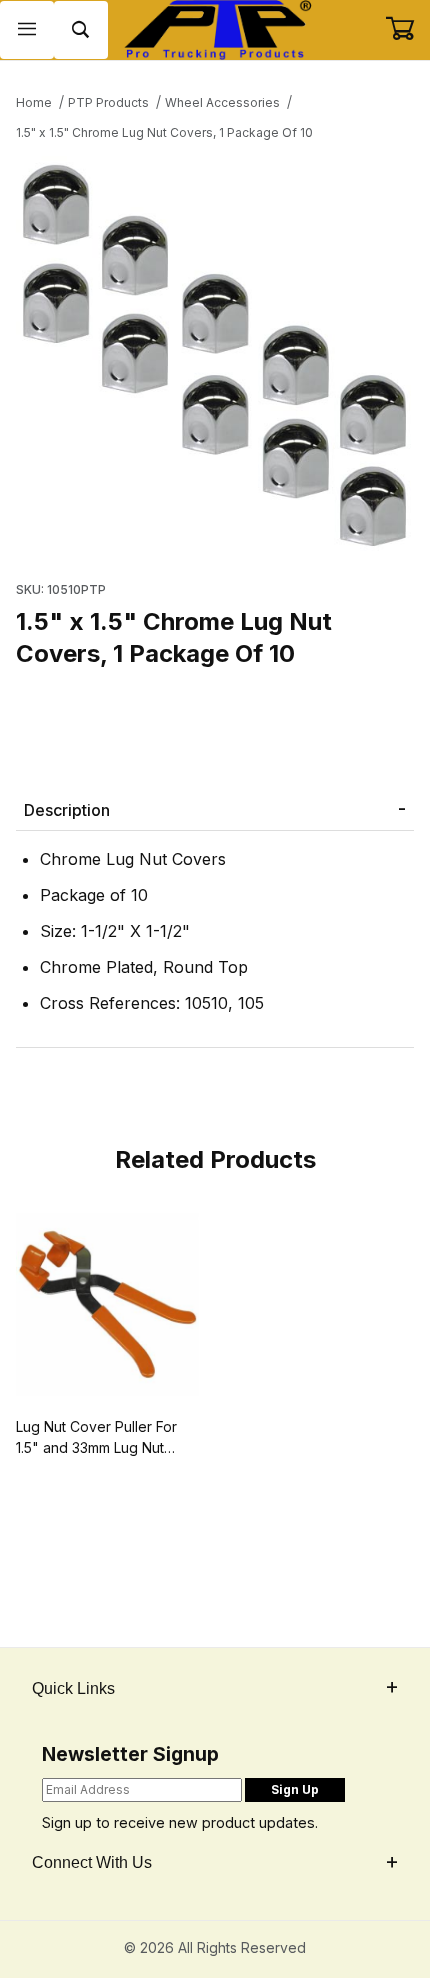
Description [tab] (67, 810)
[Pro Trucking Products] (215, 28)
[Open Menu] (27, 30)
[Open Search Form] (81, 30)
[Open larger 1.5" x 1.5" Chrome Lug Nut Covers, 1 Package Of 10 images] (215, 355)
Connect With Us (92, 1862)
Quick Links (73, 1688)
